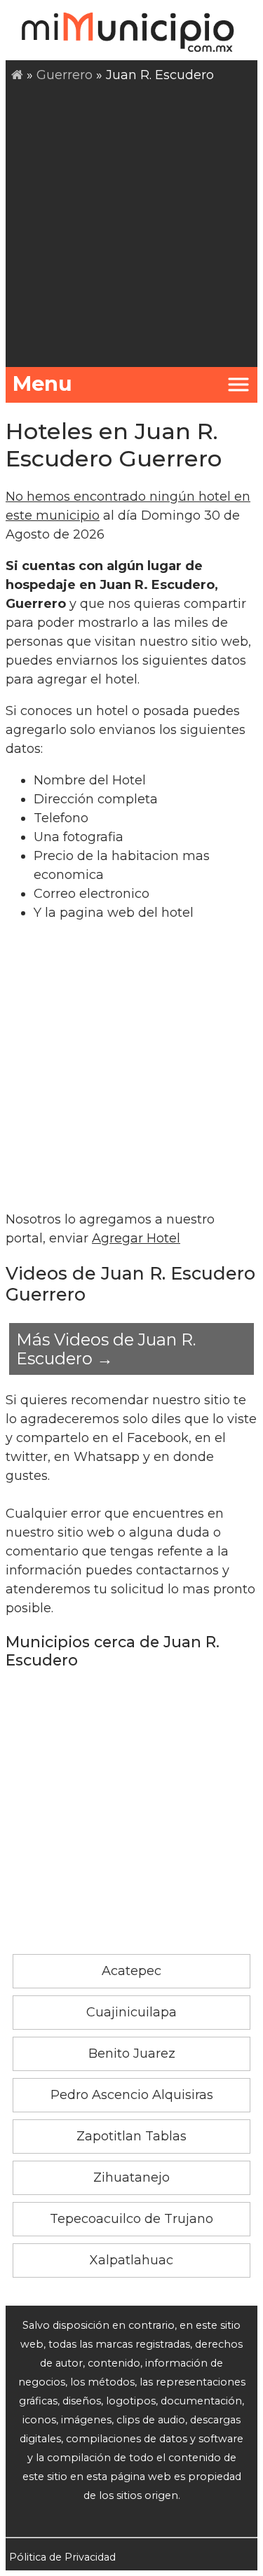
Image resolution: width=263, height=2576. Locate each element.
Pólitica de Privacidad (62, 2557)
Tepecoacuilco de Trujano (131, 2219)
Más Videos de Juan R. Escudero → (106, 1349)
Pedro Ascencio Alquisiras (132, 2095)
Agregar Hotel (136, 1238)
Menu (42, 383)
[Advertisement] (131, 223)
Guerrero (65, 75)
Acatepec (131, 1971)
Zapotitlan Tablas (131, 2136)
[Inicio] (17, 75)
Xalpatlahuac (131, 2260)
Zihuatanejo (131, 2177)
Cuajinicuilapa (131, 2012)
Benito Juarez (132, 2054)
